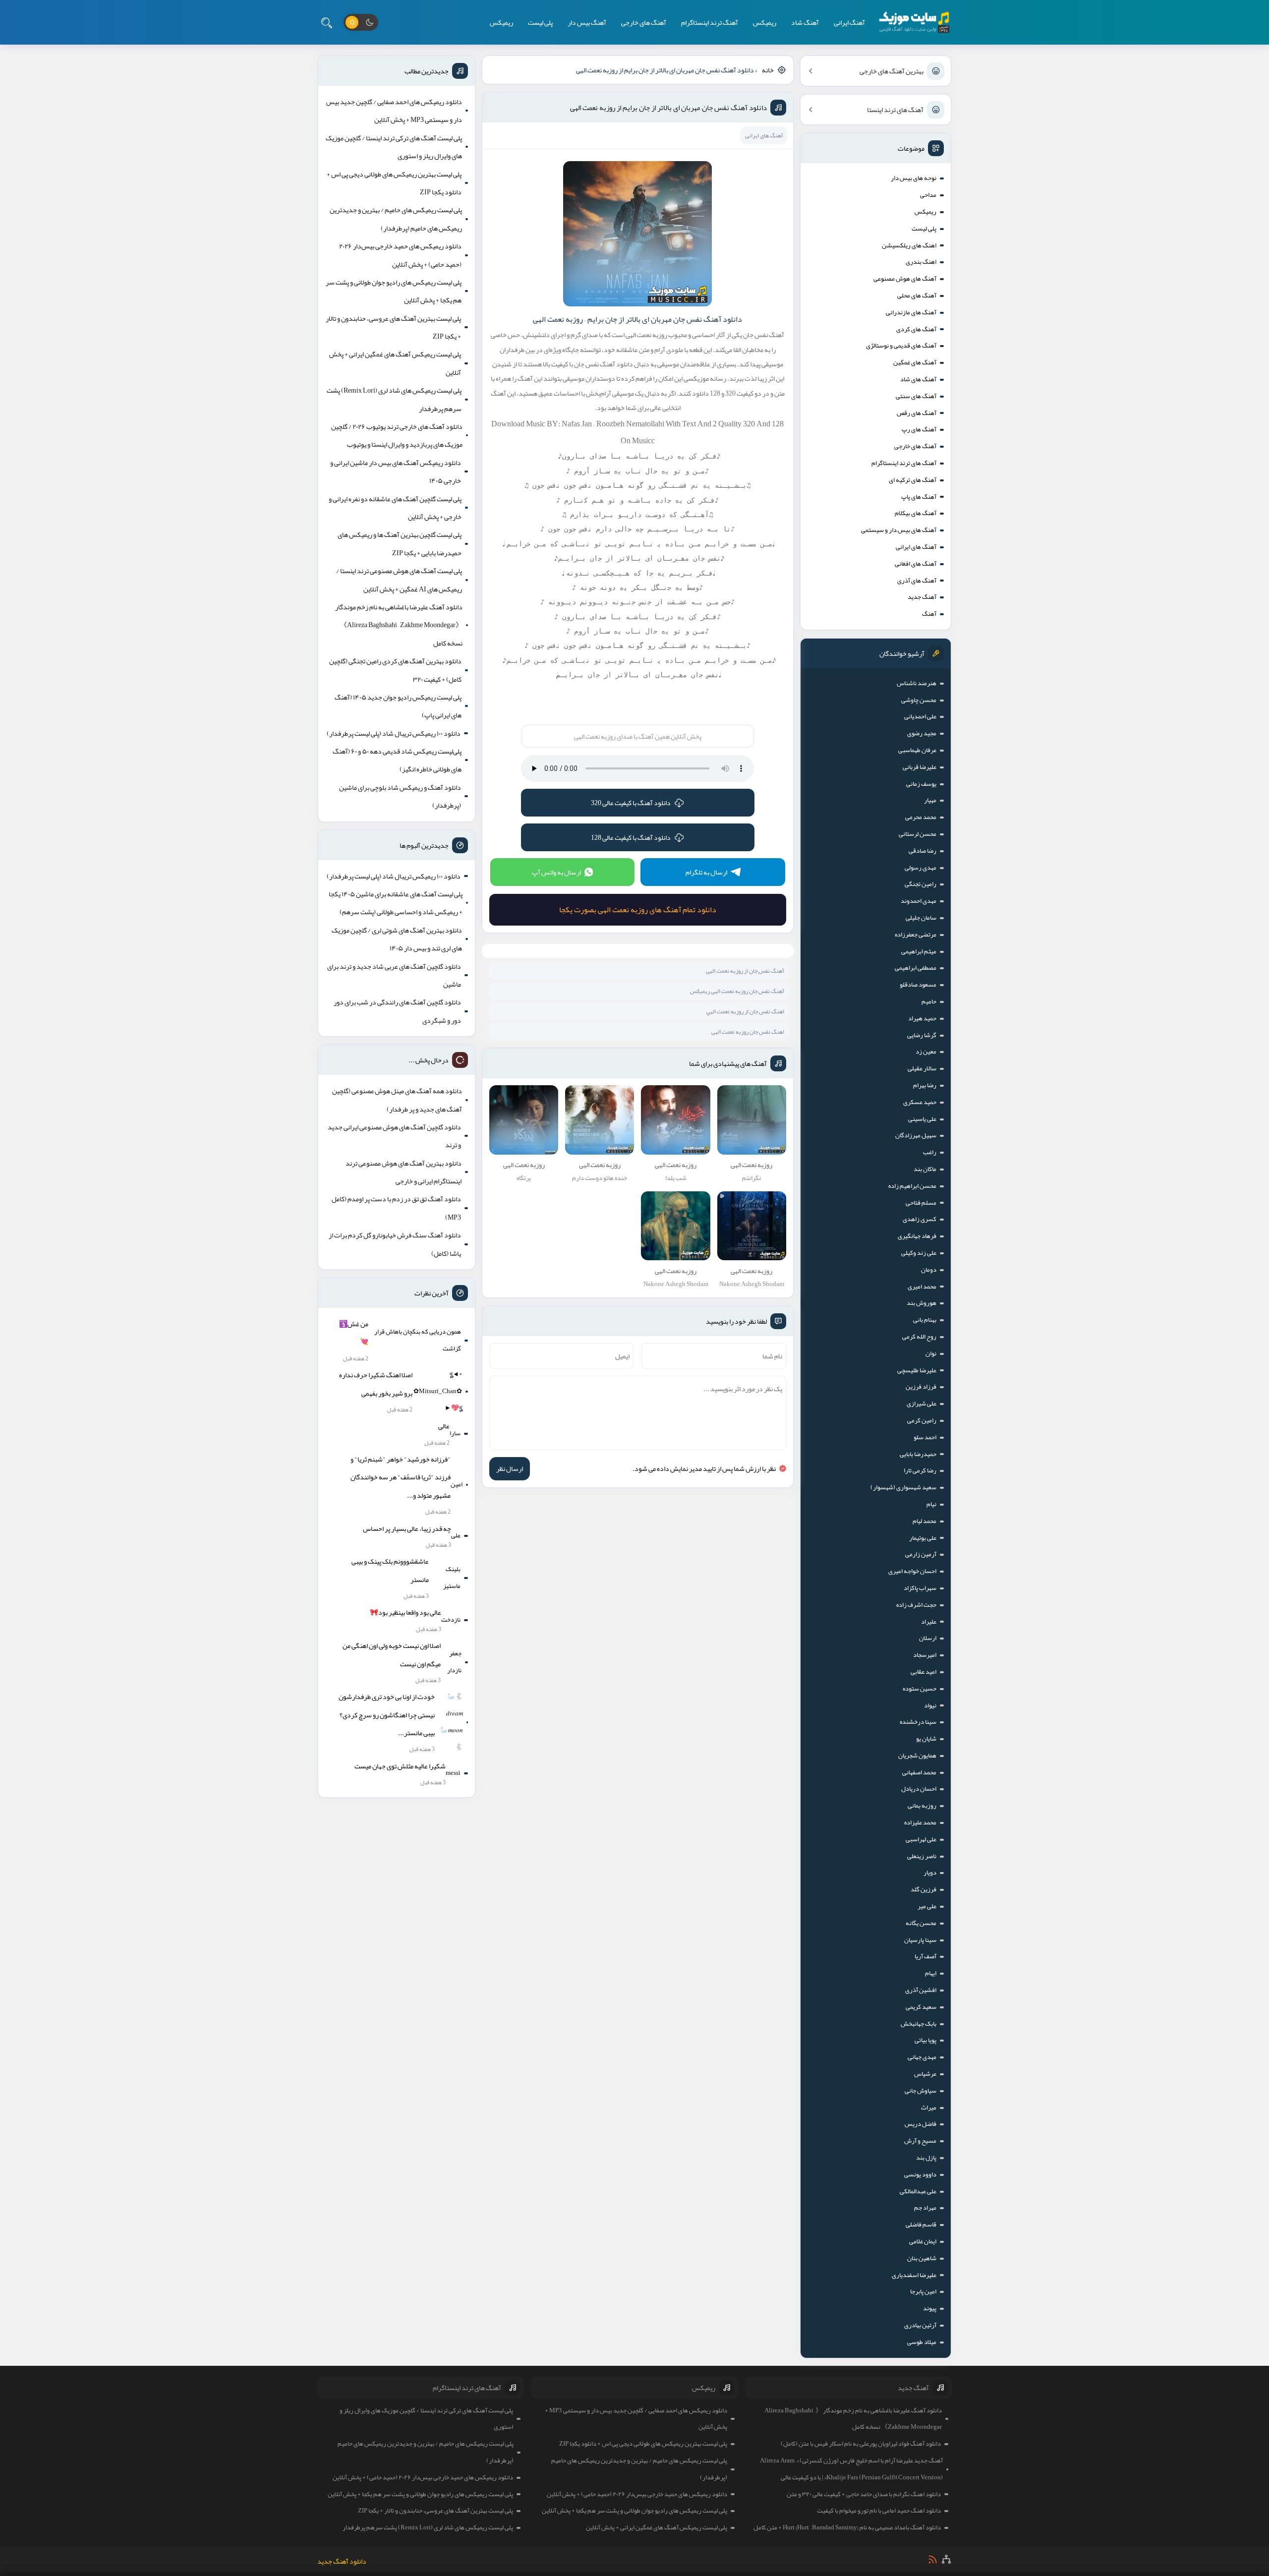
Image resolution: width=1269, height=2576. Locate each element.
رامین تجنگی (921, 884)
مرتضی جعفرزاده (916, 935)
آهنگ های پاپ (919, 497)
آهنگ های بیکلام (916, 513)
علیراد (929, 1622)
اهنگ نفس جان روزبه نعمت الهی (748, 1032)
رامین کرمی (922, 1420)
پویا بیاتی (925, 2040)
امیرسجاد (925, 1655)
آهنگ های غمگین (915, 362)
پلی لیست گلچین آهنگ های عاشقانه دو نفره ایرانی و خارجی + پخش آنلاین (395, 508)
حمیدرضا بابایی (918, 1454)
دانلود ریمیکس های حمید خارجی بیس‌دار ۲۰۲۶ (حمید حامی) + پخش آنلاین (400, 255)
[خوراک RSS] (933, 2559)
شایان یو (926, 1739)
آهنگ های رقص (917, 413)
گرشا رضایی (922, 1035)
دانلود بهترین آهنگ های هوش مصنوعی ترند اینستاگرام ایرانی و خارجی (404, 1172)
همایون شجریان (917, 1756)
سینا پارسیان (920, 1940)
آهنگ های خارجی (644, 22)
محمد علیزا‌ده (920, 1822)
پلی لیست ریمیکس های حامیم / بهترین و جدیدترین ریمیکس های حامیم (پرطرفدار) (396, 219)
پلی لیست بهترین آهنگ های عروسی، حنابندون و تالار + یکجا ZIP (393, 327)
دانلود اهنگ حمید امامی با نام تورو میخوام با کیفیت (879, 2511)
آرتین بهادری (920, 2325)
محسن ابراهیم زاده (912, 1186)
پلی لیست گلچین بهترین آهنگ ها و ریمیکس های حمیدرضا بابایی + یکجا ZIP (400, 543)
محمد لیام (924, 1521)
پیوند (930, 2308)
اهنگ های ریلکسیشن (909, 245)
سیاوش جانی (921, 2091)
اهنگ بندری (921, 262)
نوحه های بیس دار (914, 178)
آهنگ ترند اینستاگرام (710, 22)
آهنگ (929, 614)
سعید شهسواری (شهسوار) (903, 1487)
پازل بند (926, 2158)
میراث (929, 2108)
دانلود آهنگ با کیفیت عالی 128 (631, 837)
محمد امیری (922, 1287)
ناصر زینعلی (922, 1856)
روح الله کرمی (919, 1337)
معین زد (926, 1052)
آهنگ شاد (805, 22)
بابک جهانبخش (919, 2024)
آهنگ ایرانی (849, 22)
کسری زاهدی (920, 1219)
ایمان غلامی (923, 2241)
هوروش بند (922, 1303)
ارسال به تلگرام (706, 872)
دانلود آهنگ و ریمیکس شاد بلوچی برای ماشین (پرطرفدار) (400, 796)
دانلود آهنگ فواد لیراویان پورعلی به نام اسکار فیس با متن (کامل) (861, 2444)
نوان (931, 1353)
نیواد (930, 1705)
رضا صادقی (923, 851)
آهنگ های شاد (918, 379)
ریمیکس (765, 22)
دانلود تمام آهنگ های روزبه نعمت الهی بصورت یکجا (638, 910)
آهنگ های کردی (916, 329)
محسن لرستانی (918, 834)
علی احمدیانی (920, 716)
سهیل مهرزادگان (916, 1135)
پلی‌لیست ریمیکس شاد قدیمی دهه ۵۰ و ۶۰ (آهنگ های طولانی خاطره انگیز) (397, 760)
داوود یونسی (920, 2174)
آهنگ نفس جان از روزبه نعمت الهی (745, 971)
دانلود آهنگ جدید (342, 2561)
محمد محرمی (921, 817)
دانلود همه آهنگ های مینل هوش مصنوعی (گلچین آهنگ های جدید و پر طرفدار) (397, 1100)
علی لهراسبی (921, 1839)
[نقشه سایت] (946, 2559)
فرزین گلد (923, 1889)
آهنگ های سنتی (916, 396)
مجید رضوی (922, 733)
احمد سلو (925, 1437)
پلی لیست (540, 22)
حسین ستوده (920, 1689)
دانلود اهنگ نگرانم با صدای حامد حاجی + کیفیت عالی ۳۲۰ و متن (864, 2494)
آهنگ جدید (922, 597)
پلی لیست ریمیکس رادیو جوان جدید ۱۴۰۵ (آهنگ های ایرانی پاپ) (398, 706)
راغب (930, 1152)
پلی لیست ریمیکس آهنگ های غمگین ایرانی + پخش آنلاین (395, 363)
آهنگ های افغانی (916, 564)
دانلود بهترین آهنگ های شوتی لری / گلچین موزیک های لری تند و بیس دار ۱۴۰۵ (397, 939)
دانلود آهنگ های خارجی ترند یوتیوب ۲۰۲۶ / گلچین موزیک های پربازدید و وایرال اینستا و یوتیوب (397, 435)
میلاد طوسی (922, 2342)
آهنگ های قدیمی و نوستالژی (901, 346)
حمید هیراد (922, 1018)
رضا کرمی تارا (920, 1470)
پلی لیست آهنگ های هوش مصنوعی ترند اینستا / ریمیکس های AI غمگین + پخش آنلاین (399, 580)
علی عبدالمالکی (918, 2191)
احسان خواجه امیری (912, 1571)
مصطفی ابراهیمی (916, 968)
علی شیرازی (922, 1404)
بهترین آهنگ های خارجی (892, 71)
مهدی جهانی (922, 2057)
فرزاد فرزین (921, 1387)
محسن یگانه (921, 1923)
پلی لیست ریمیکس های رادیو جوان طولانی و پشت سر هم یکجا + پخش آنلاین (394, 291)
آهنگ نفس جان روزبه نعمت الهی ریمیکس (737, 991)
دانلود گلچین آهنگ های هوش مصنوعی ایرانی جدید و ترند (394, 1136)
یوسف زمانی (921, 784)
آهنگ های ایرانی (916, 547)
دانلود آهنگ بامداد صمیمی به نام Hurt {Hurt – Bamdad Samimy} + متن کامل (847, 2527)
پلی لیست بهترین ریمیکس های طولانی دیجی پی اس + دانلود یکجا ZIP (394, 183)
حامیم (929, 1001)
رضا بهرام (925, 1085)
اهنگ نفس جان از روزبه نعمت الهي (745, 1011)
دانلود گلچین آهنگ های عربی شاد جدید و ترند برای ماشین (394, 975)
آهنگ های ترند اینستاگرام (904, 463)
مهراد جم (925, 2208)
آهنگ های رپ (919, 429)
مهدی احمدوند (919, 901)
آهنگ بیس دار (587, 22)
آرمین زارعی (921, 1554)
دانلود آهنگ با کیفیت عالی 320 (631, 803)
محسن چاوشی (919, 700)
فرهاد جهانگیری (917, 1236)
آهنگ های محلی (917, 295)
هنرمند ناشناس (917, 683)
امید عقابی (923, 1672)
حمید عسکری (920, 1102)
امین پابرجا (923, 2291)
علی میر (927, 1906)
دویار (930, 1873)
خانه (768, 70)
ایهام (931, 1973)
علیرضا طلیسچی (917, 1370)
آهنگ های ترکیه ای (913, 480)
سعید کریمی (921, 2007)
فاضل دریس (921, 2124)
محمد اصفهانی (919, 1772)
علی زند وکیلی (919, 1253)
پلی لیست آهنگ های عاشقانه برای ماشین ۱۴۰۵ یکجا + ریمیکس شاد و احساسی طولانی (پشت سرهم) (396, 903)
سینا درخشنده (918, 1722)
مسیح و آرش (920, 2141)
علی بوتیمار (923, 1538)
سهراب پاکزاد (920, 1588)
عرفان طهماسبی (917, 750)
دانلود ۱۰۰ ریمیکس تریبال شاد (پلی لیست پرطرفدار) (394, 733)
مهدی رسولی (921, 868)
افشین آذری (921, 1990)
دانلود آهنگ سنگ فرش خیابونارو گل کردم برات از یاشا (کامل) (395, 1244)
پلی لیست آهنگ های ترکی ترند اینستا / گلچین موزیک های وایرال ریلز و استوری (394, 147)
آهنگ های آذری (917, 581)
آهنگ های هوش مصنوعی (905, 279)
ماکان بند (925, 1169)
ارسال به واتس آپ (556, 872)
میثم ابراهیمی (919, 951)
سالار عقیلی (922, 1068)
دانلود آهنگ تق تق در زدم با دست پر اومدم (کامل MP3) (396, 1208)
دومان (929, 1270)
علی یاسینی (922, 1119)
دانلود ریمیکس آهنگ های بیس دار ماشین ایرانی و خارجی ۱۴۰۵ (396, 471)
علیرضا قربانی (920, 767)
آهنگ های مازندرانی (911, 312)
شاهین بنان (922, 2258)
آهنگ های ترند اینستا (895, 110)
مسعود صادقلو (918, 985)
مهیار (930, 800)
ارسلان (928, 1638)
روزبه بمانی (922, 1806)
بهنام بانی (925, 1320)
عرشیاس (925, 2074)
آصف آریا (925, 1956)
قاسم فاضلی (921, 2225)
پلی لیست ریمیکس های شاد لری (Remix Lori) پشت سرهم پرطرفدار (394, 399)
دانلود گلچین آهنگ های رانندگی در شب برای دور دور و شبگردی (397, 1011)
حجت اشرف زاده (916, 1605)
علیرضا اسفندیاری (914, 2275)
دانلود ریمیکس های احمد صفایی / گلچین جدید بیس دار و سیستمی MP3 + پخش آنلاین (394, 111)
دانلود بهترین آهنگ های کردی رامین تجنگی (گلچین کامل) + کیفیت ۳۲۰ (395, 670)
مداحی (928, 195)
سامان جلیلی (921, 918)
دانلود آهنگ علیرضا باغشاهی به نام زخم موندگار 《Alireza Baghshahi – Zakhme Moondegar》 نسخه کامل (399, 625)
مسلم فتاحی (921, 1203)
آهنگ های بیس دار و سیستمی (899, 530)
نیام (931, 1504)
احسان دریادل (919, 1789)
